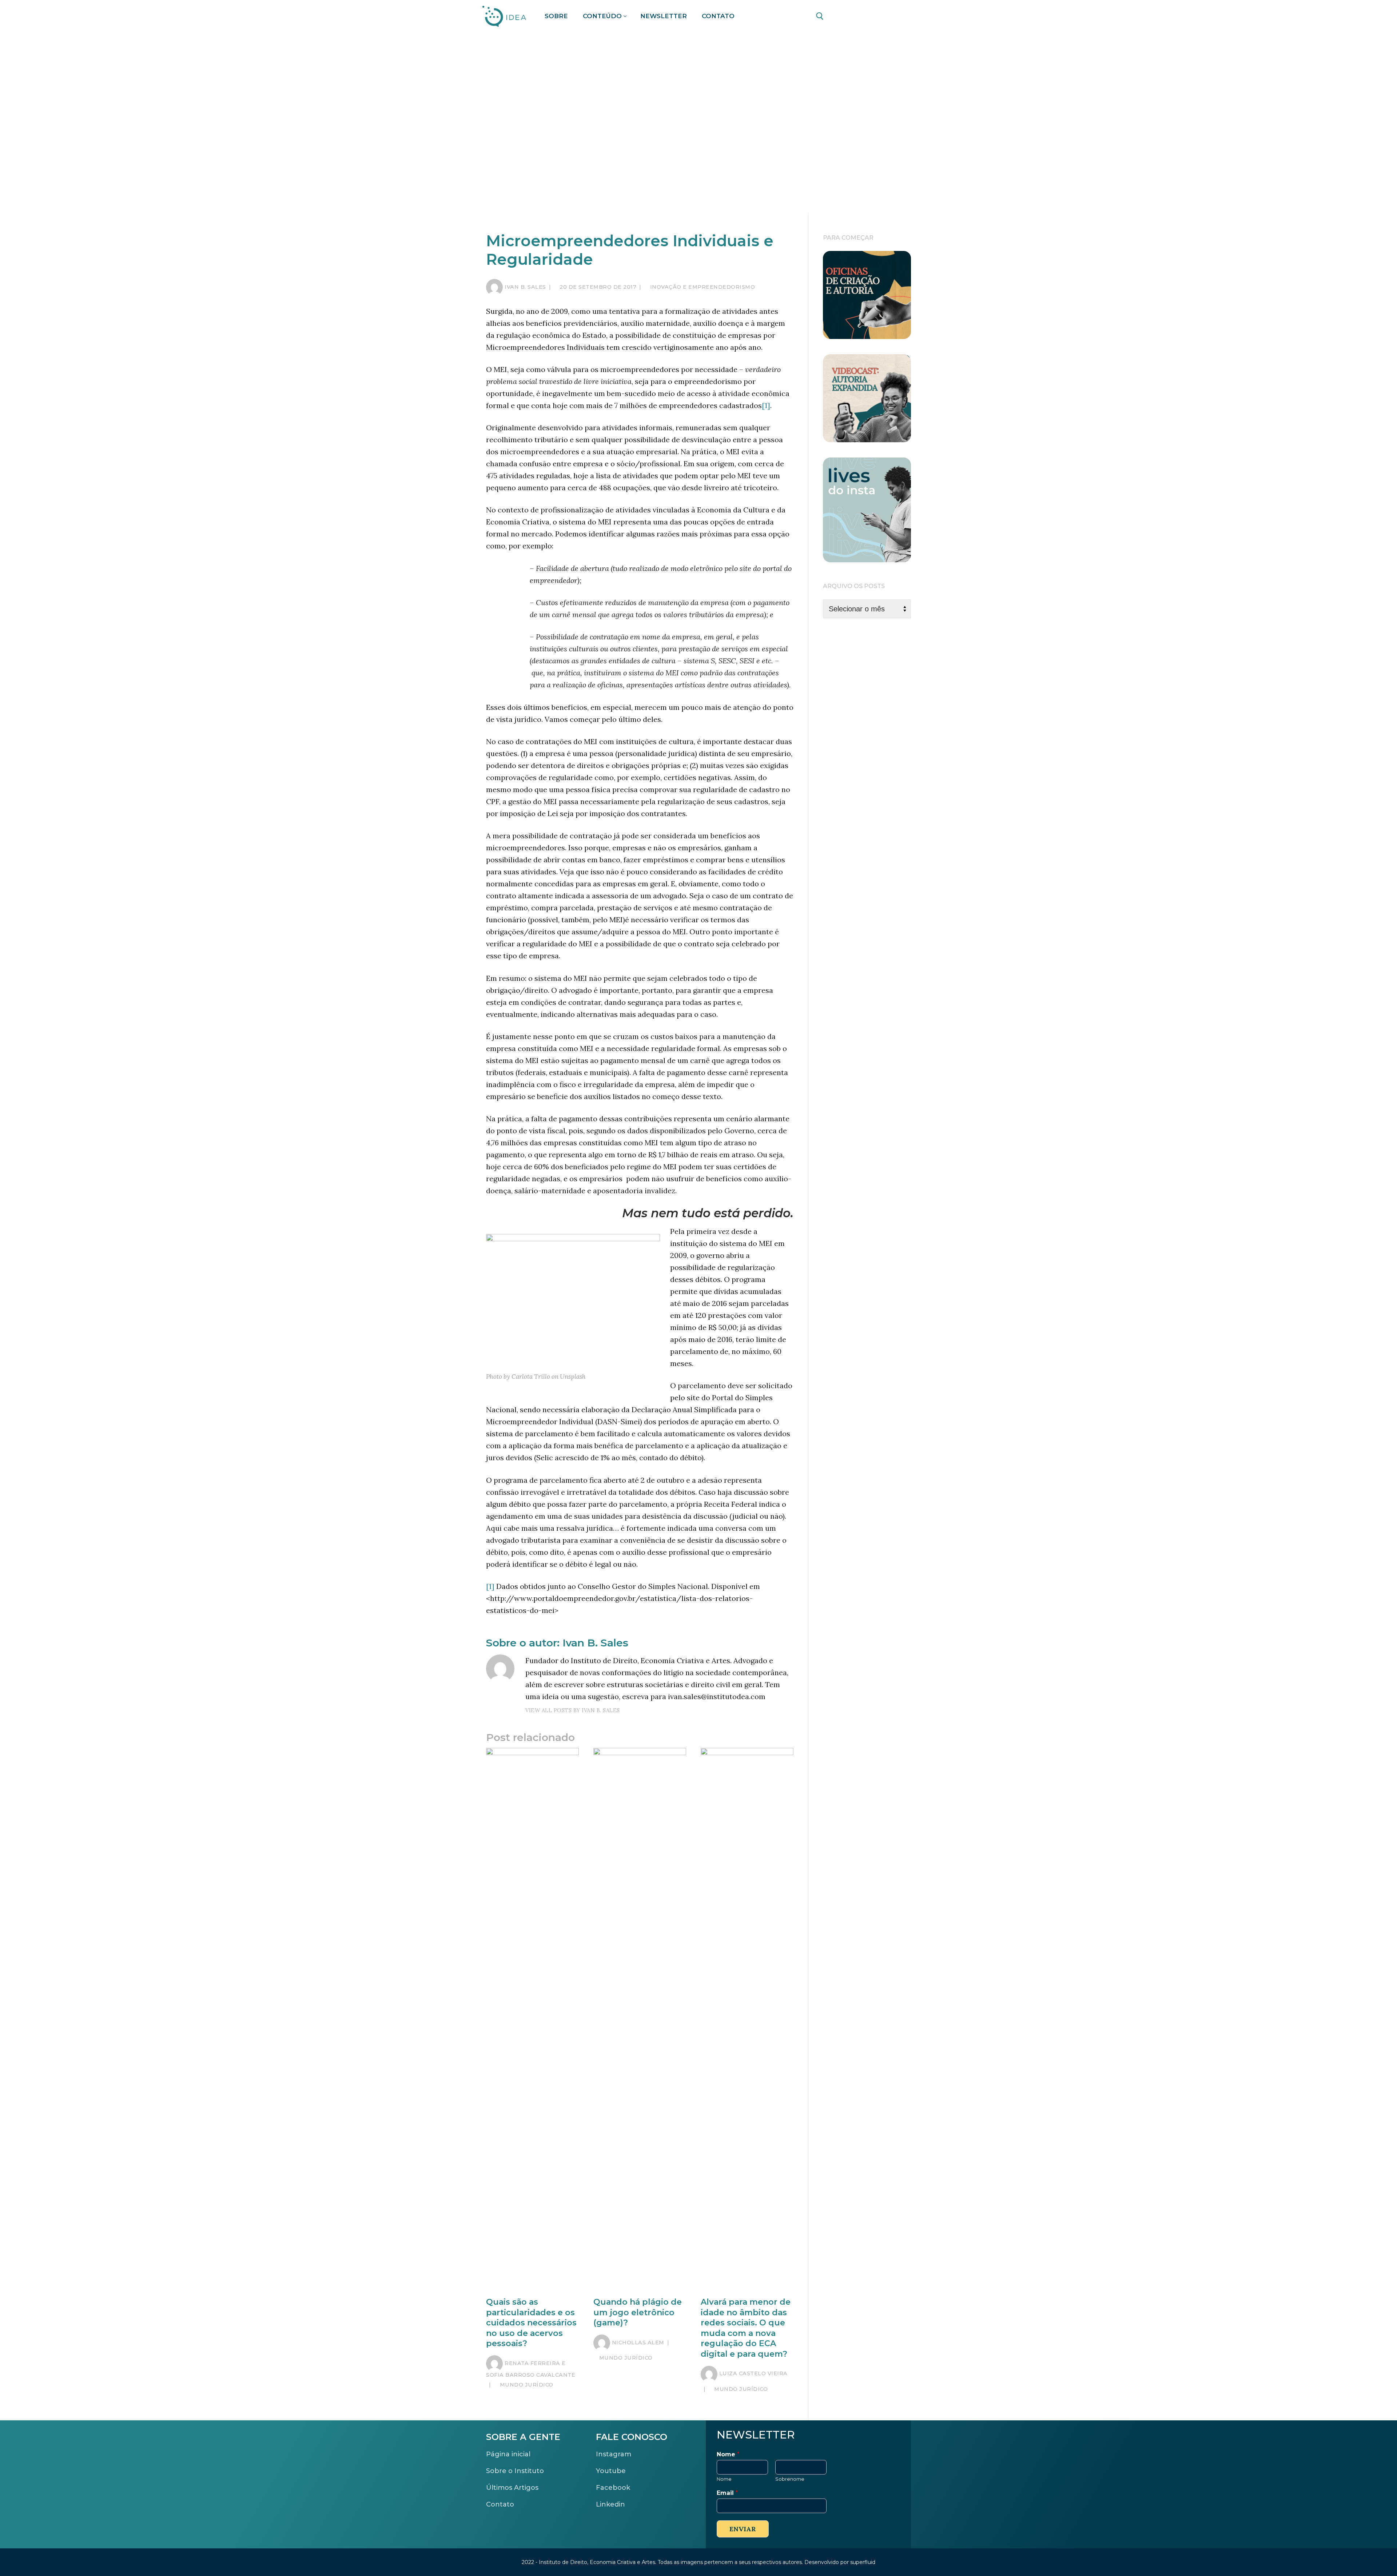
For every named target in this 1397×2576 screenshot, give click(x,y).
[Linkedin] (861, 17)
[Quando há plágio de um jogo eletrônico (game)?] (640, 2021)
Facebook (613, 2488)
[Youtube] (881, 17)
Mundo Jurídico (526, 2385)
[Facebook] (840, 17)
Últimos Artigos (512, 2488)
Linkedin (610, 2504)
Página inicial (508, 2454)
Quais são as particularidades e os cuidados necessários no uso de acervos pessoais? (531, 2323)
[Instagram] (902, 17)
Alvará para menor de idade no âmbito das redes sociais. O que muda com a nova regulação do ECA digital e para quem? (746, 2328)
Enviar (743, 2529)
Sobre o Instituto (515, 2471)
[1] (766, 405)
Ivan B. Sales (525, 287)
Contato (500, 2504)
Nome (728, 2454)
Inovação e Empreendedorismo (702, 287)
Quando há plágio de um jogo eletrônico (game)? (638, 2312)
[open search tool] (820, 16)
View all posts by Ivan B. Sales (573, 1710)
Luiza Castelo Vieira (753, 2373)
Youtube (611, 2471)
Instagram (614, 2454)
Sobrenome (790, 2479)
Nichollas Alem (638, 2343)
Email (727, 2493)
